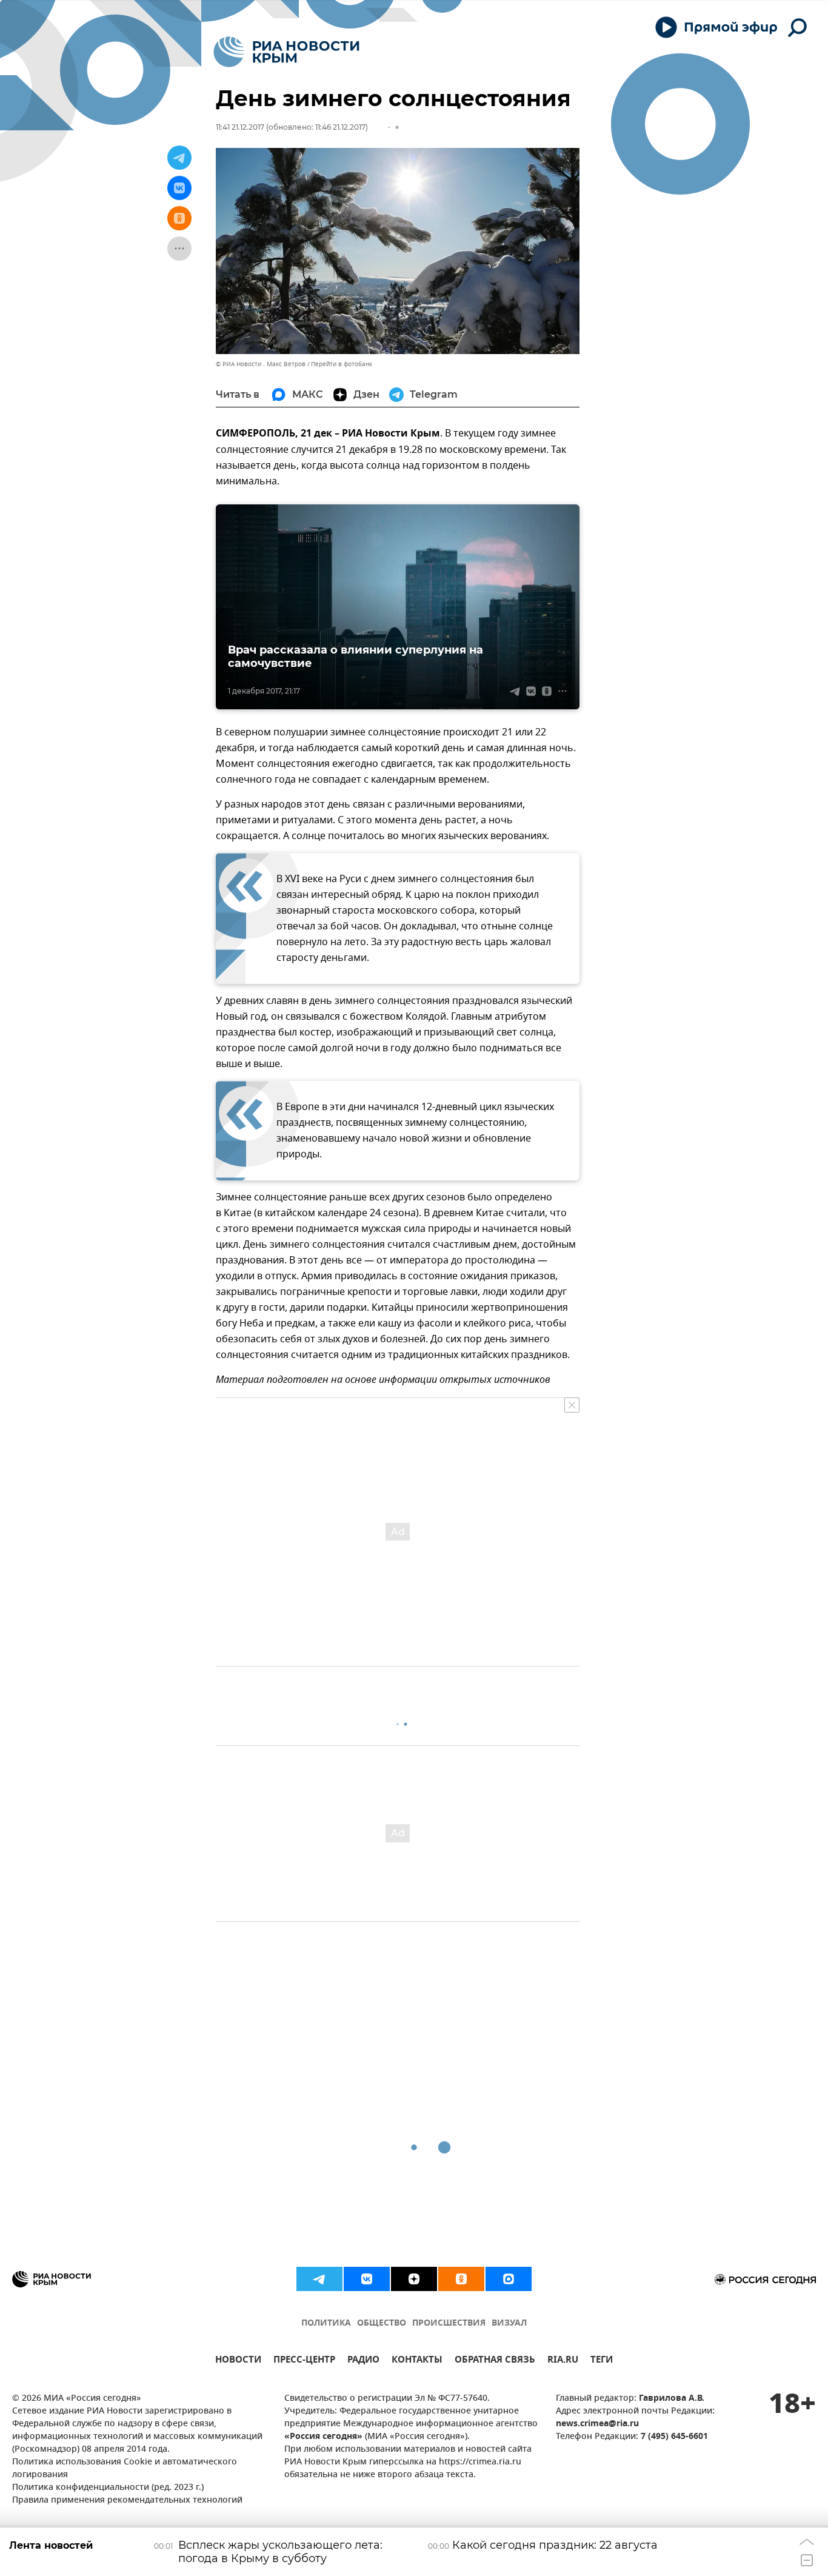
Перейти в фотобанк (342, 364)
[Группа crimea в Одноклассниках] (461, 2279)
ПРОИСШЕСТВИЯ (449, 2323)
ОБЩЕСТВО (382, 2323)
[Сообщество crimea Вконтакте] (367, 2279)
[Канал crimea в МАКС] (509, 2279)
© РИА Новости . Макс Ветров (261, 364)
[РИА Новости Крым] (286, 52)
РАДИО (363, 2361)
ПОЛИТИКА (326, 2323)
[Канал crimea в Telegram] (319, 2279)
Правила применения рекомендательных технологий (127, 2501)
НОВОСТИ (238, 2361)
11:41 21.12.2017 (240, 127)
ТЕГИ (602, 2361)
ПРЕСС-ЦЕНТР (304, 2361)
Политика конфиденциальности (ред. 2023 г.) (108, 2488)
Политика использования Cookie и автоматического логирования (125, 2469)
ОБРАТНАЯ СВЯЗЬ (495, 2361)
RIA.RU (563, 2361)
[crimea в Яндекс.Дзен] (414, 2279)
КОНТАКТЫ (417, 2361)
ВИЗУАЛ (509, 2323)
